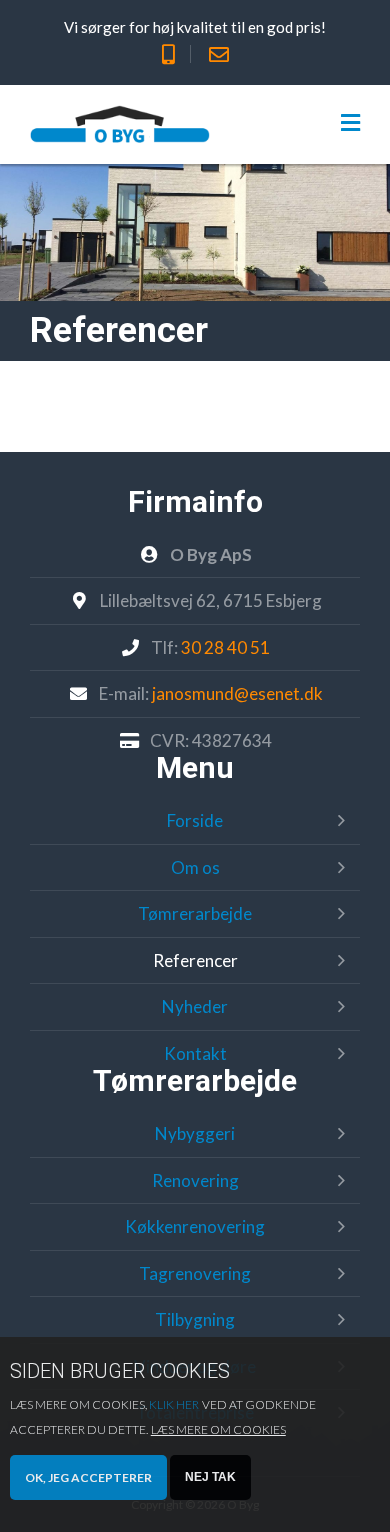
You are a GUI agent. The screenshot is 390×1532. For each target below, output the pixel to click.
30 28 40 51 (225, 647)
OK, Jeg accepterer (88, 1477)
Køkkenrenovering (195, 1226)
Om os (195, 867)
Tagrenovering (195, 1273)
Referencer (195, 960)
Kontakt (195, 1053)
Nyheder (195, 1006)
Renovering (195, 1180)
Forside (195, 820)
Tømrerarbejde (195, 913)
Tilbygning (195, 1319)
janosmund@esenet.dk (237, 693)
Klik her (174, 1404)
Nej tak (210, 1477)
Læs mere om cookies (218, 1429)
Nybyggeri (195, 1133)
